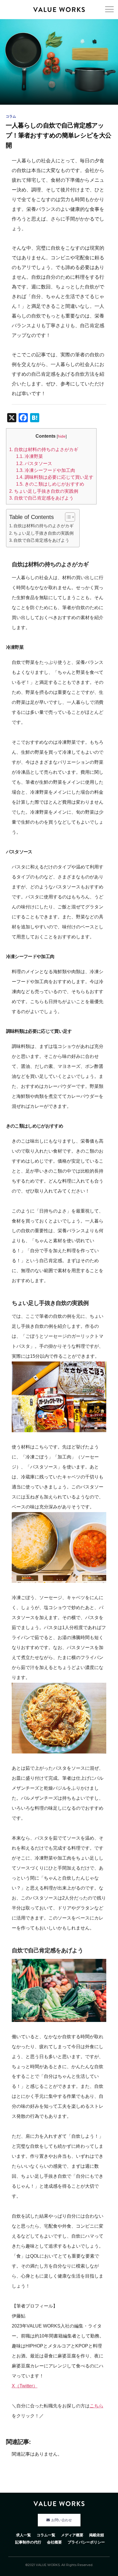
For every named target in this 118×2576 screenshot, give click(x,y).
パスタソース (34, 463)
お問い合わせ (62, 2520)
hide (62, 436)
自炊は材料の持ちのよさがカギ (44, 449)
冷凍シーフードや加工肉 (46, 470)
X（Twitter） (25, 2386)
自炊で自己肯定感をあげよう (41, 498)
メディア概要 (72, 2535)
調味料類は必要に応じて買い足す (55, 477)
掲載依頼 (97, 2535)
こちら (97, 2406)
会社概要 (54, 2542)
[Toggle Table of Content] (67, 517)
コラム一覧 (46, 2535)
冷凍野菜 (29, 456)
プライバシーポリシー (86, 2542)
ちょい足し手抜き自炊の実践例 (44, 491)
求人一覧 (23, 2535)
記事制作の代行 (28, 2542)
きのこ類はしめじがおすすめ (50, 484)
